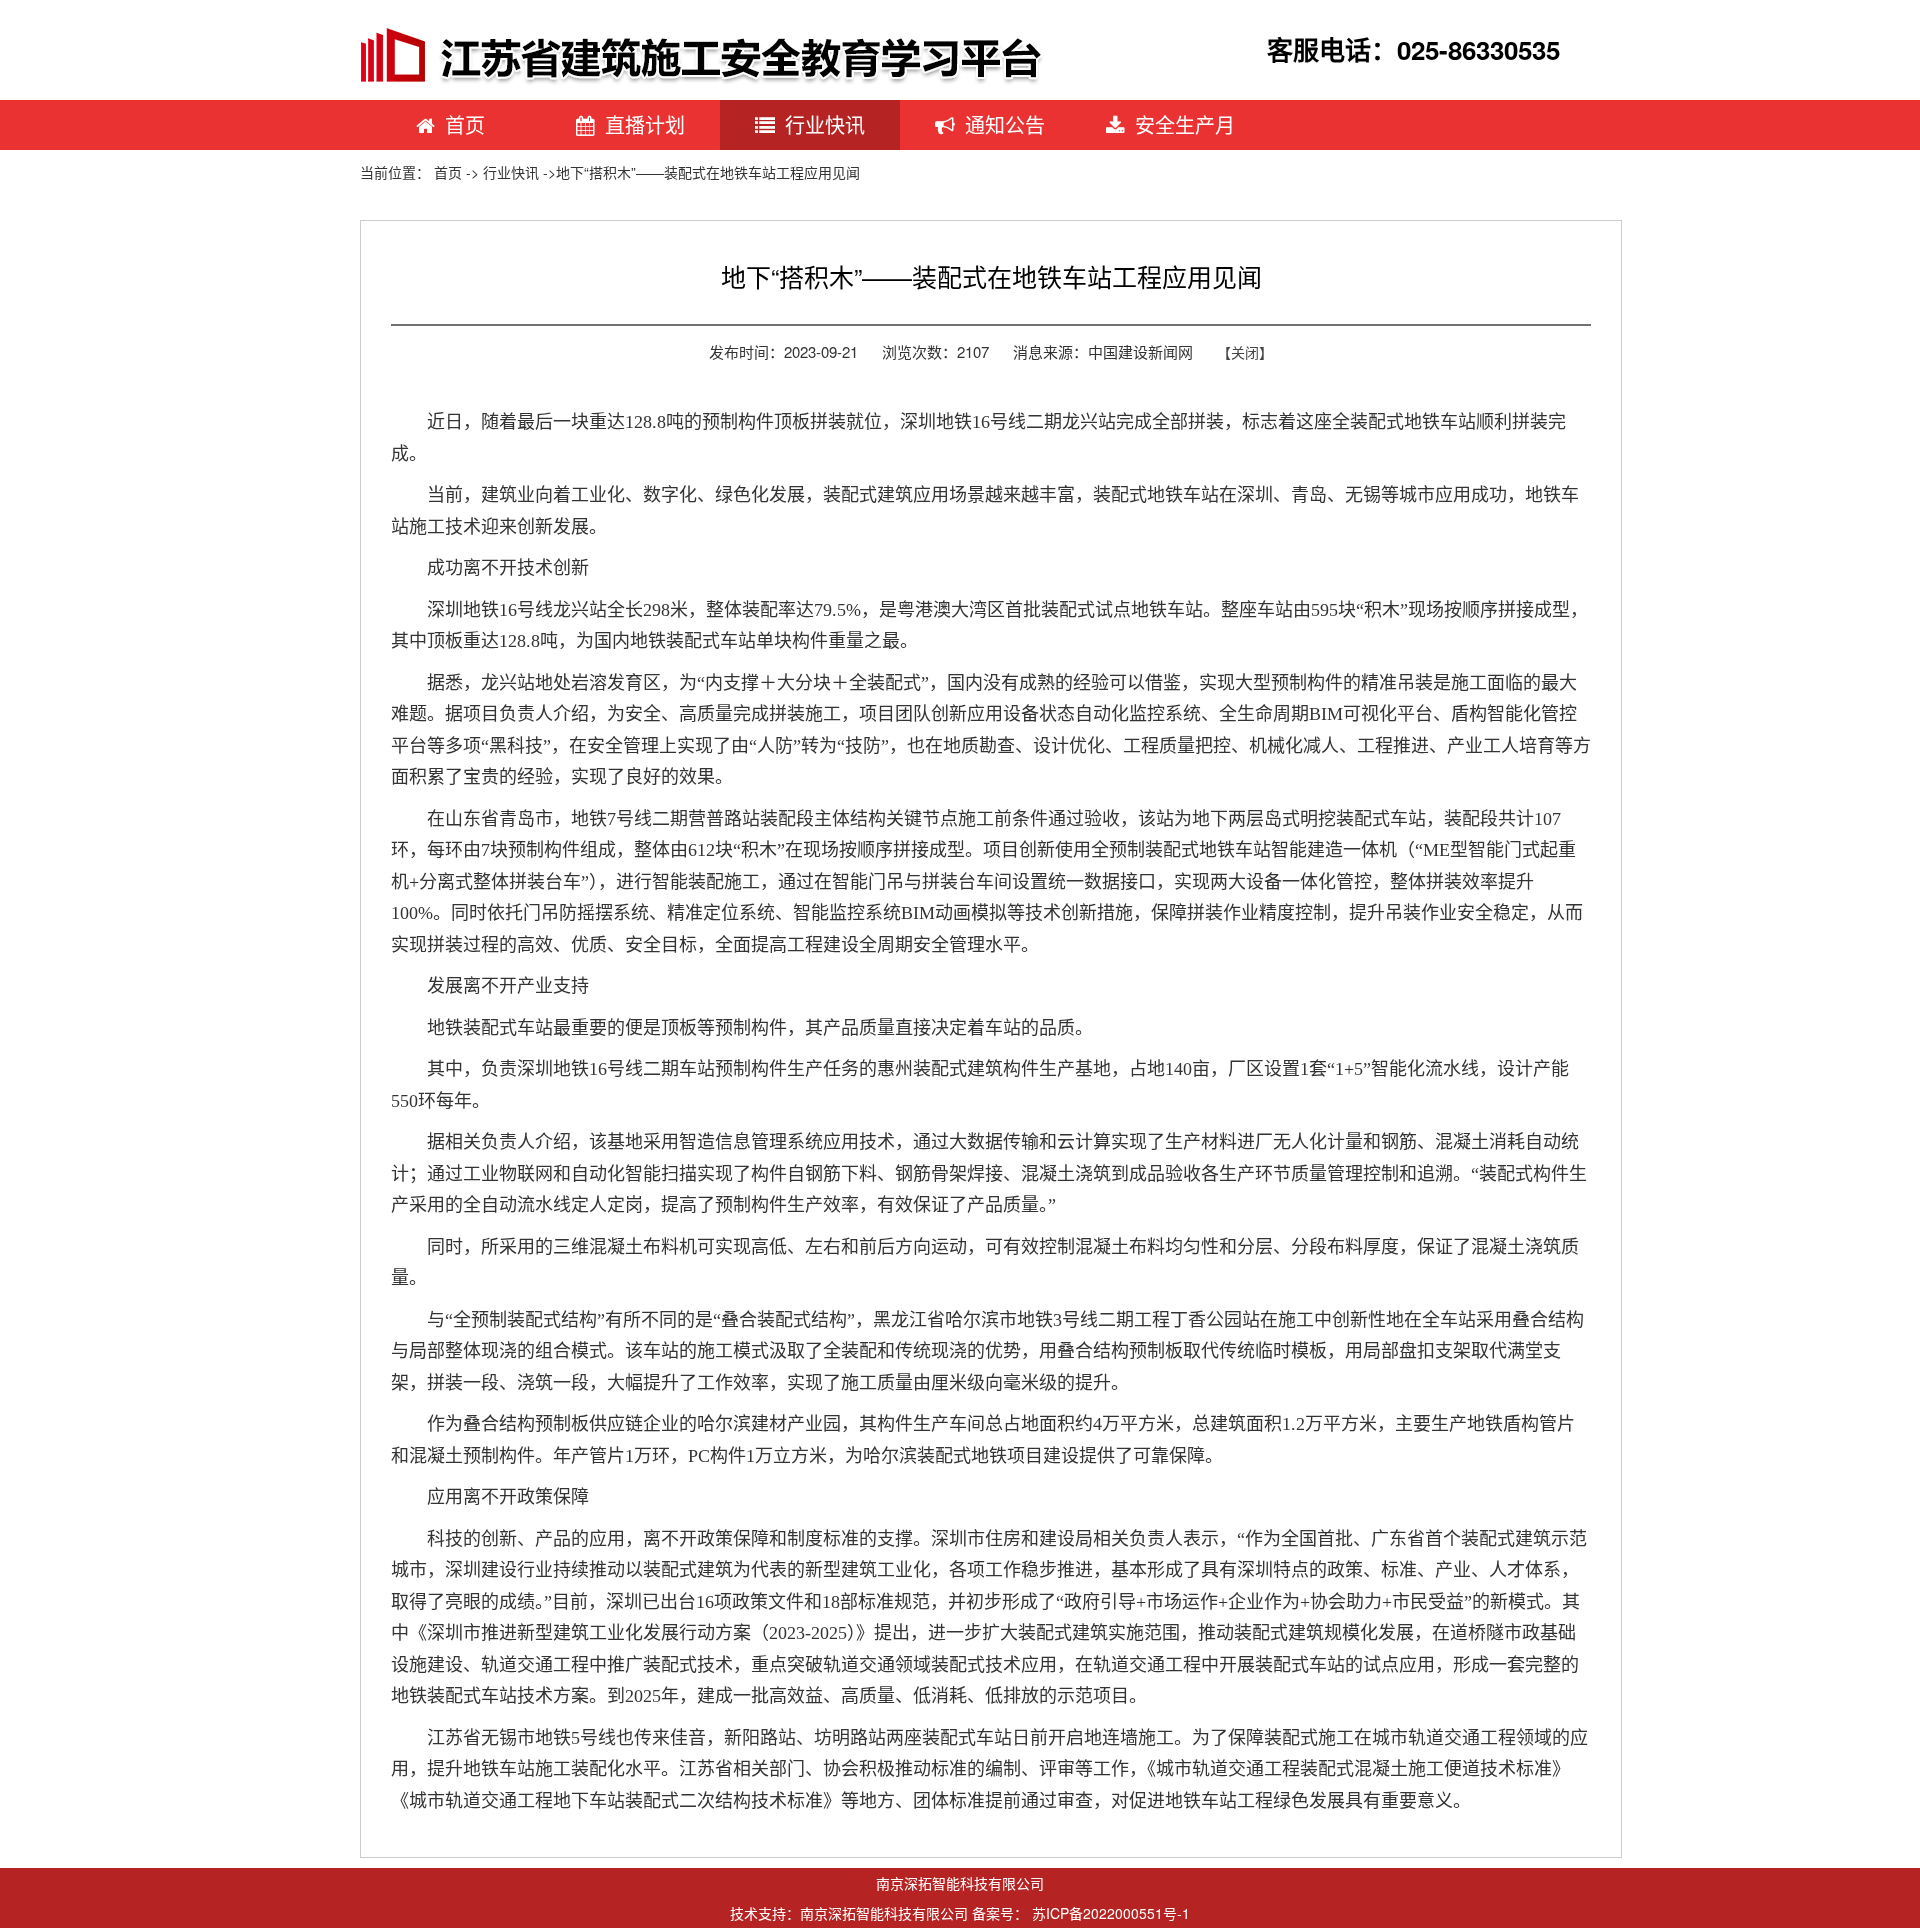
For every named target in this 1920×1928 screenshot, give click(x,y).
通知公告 (1005, 124)
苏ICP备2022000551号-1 (1111, 1913)
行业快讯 (825, 124)
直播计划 (645, 124)
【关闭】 (1245, 352)
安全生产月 (1185, 124)
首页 (465, 124)
